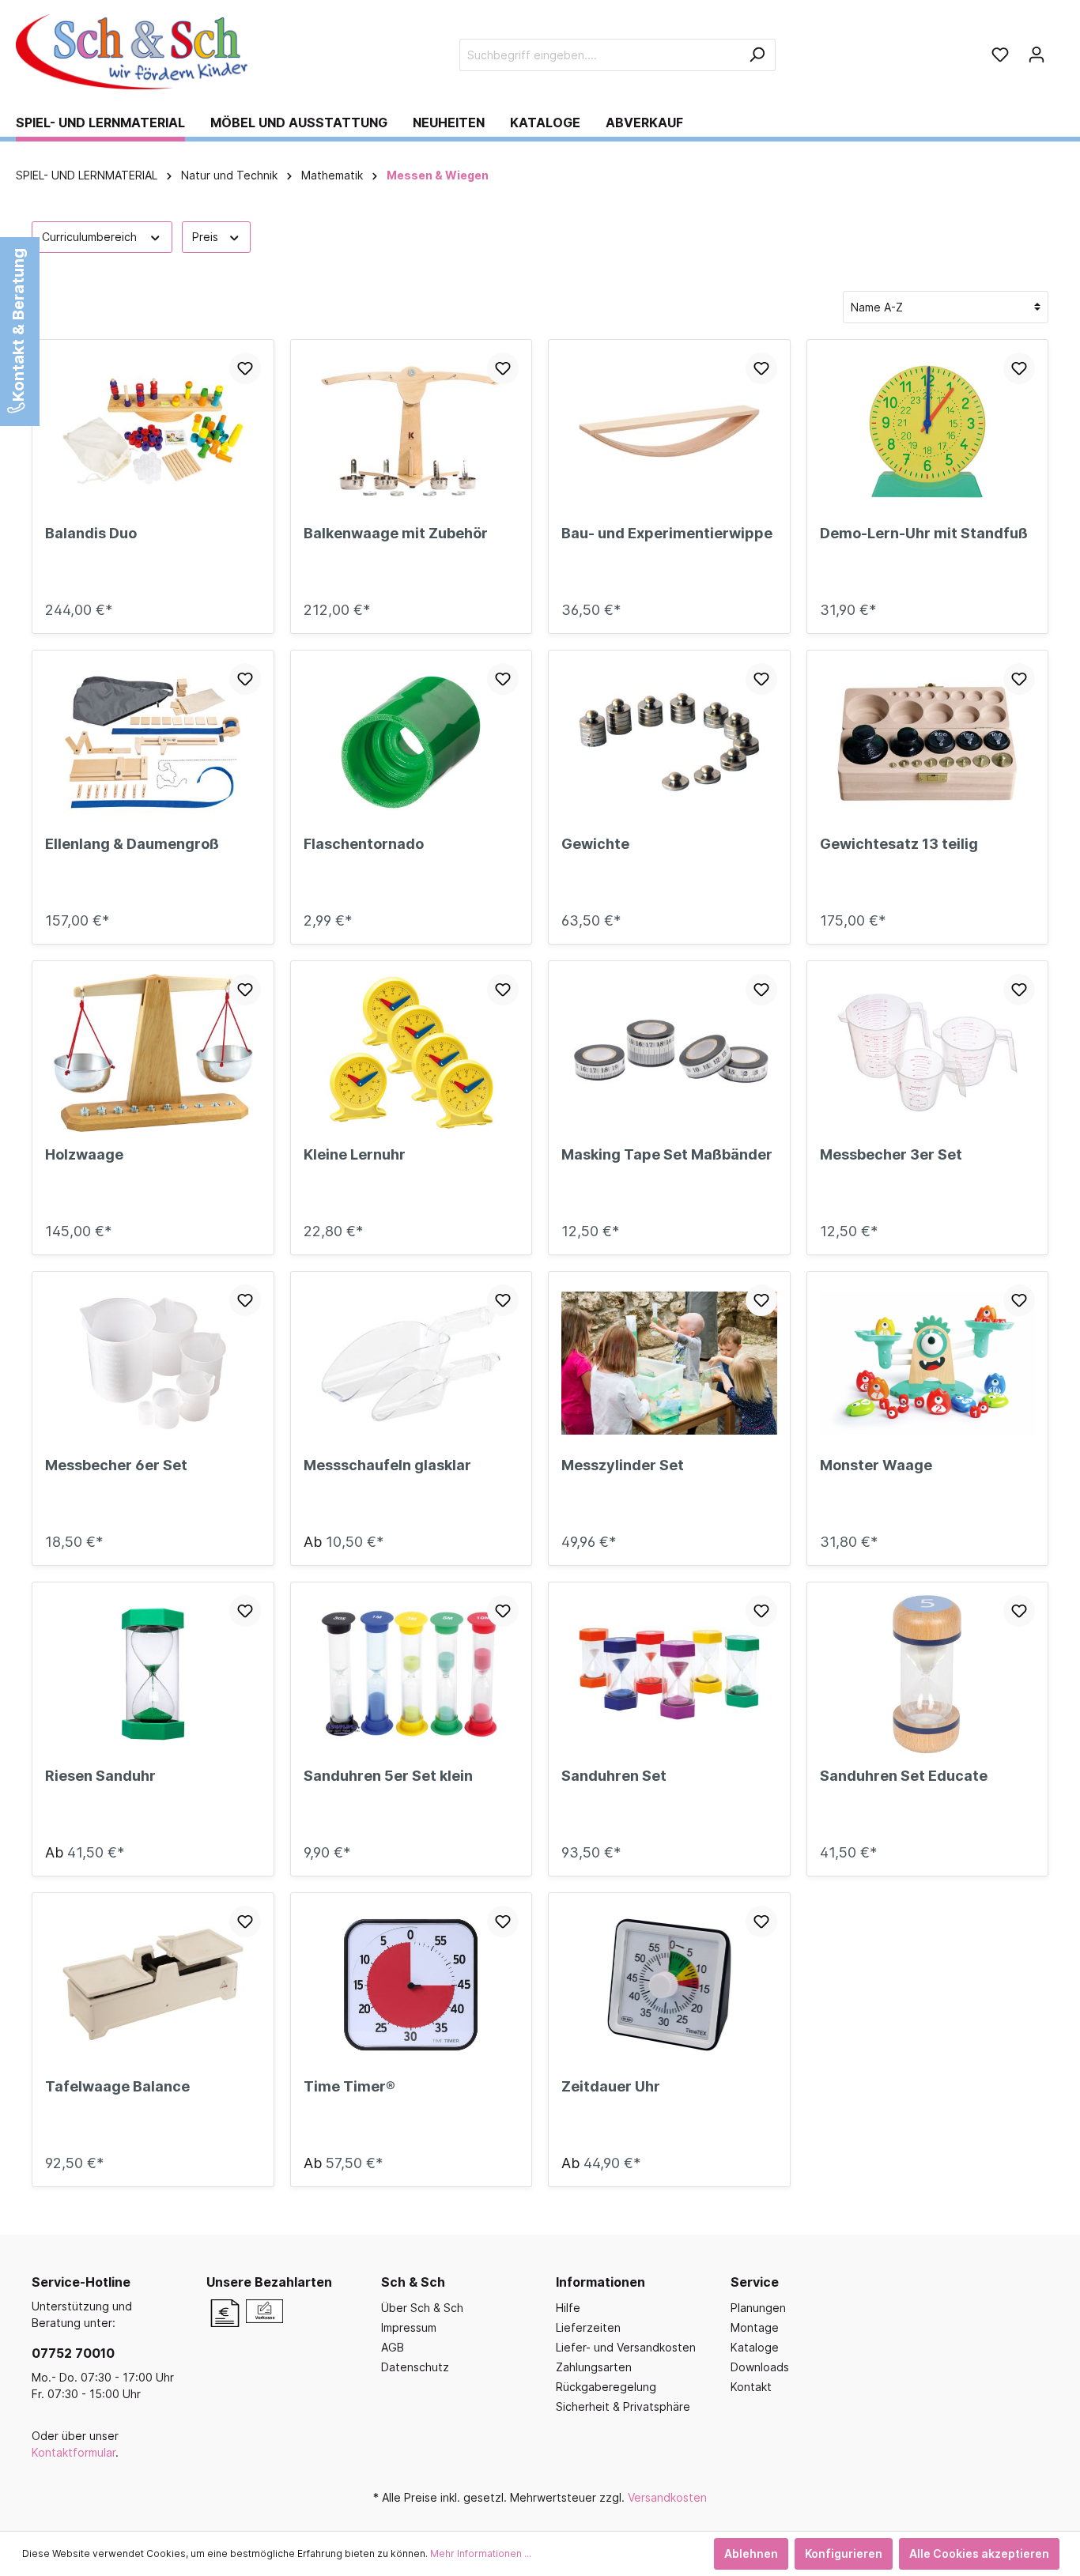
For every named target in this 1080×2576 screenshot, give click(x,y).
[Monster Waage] (928, 1363)
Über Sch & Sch (422, 2308)
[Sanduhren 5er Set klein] (412, 1674)
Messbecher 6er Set (116, 1465)
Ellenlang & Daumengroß (132, 844)
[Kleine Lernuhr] (412, 1053)
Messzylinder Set (623, 1465)
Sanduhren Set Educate (904, 1776)
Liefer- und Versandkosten (626, 2347)
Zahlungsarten (594, 2367)
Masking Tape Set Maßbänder (667, 1154)
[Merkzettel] (1000, 55)
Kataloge (755, 2347)
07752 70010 (73, 2353)
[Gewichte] (669, 742)
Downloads (760, 2367)
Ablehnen (751, 2553)
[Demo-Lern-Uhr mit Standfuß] (928, 432)
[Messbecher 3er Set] (928, 1053)
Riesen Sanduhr (100, 1776)
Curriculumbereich (91, 237)
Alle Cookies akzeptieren (979, 2553)
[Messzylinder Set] (669, 1363)
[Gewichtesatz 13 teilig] (928, 742)
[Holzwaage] (153, 1053)
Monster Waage (876, 1465)
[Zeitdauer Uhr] (669, 1985)
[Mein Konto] (1037, 55)
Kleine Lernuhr (355, 1154)
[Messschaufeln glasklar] (412, 1363)
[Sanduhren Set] (669, 1674)
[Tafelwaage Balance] (153, 1985)
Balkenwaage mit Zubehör (396, 533)
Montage (755, 2327)
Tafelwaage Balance (117, 2086)
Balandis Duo (91, 533)
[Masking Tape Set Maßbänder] (669, 1053)
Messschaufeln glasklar (387, 1465)
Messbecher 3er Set (891, 1154)
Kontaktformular (74, 2452)
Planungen (758, 2308)
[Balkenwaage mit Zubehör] (412, 432)
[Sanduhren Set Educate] (928, 1674)
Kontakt (751, 2387)
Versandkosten (667, 2497)
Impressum (409, 2327)
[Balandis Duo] (153, 432)
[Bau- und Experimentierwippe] (669, 432)
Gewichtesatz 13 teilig (899, 844)
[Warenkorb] (1059, 49)
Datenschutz (415, 2367)
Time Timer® (349, 2086)
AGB (393, 2347)
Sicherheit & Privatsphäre (623, 2406)
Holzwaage (84, 1154)
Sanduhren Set (614, 1776)
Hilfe (568, 2308)
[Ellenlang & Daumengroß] (153, 742)
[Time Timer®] (412, 1985)
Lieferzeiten (588, 2327)
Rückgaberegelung (606, 2387)
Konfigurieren (844, 2553)
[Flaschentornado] (412, 742)
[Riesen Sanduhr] (153, 1674)
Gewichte (595, 844)
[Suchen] (757, 55)
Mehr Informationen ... (481, 2553)
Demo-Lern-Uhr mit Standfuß (924, 533)
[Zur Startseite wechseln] (134, 52)
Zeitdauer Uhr (611, 2086)
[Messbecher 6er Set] (153, 1363)
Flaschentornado (364, 844)
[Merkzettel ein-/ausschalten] (245, 368)
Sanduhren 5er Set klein (388, 1776)
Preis (207, 237)
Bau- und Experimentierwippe (667, 533)
